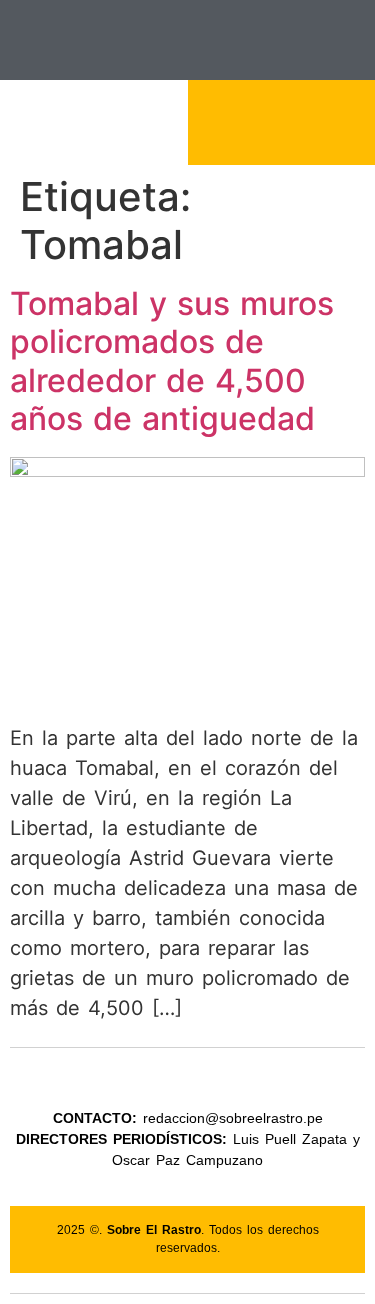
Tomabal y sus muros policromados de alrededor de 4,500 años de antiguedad (172, 361)
